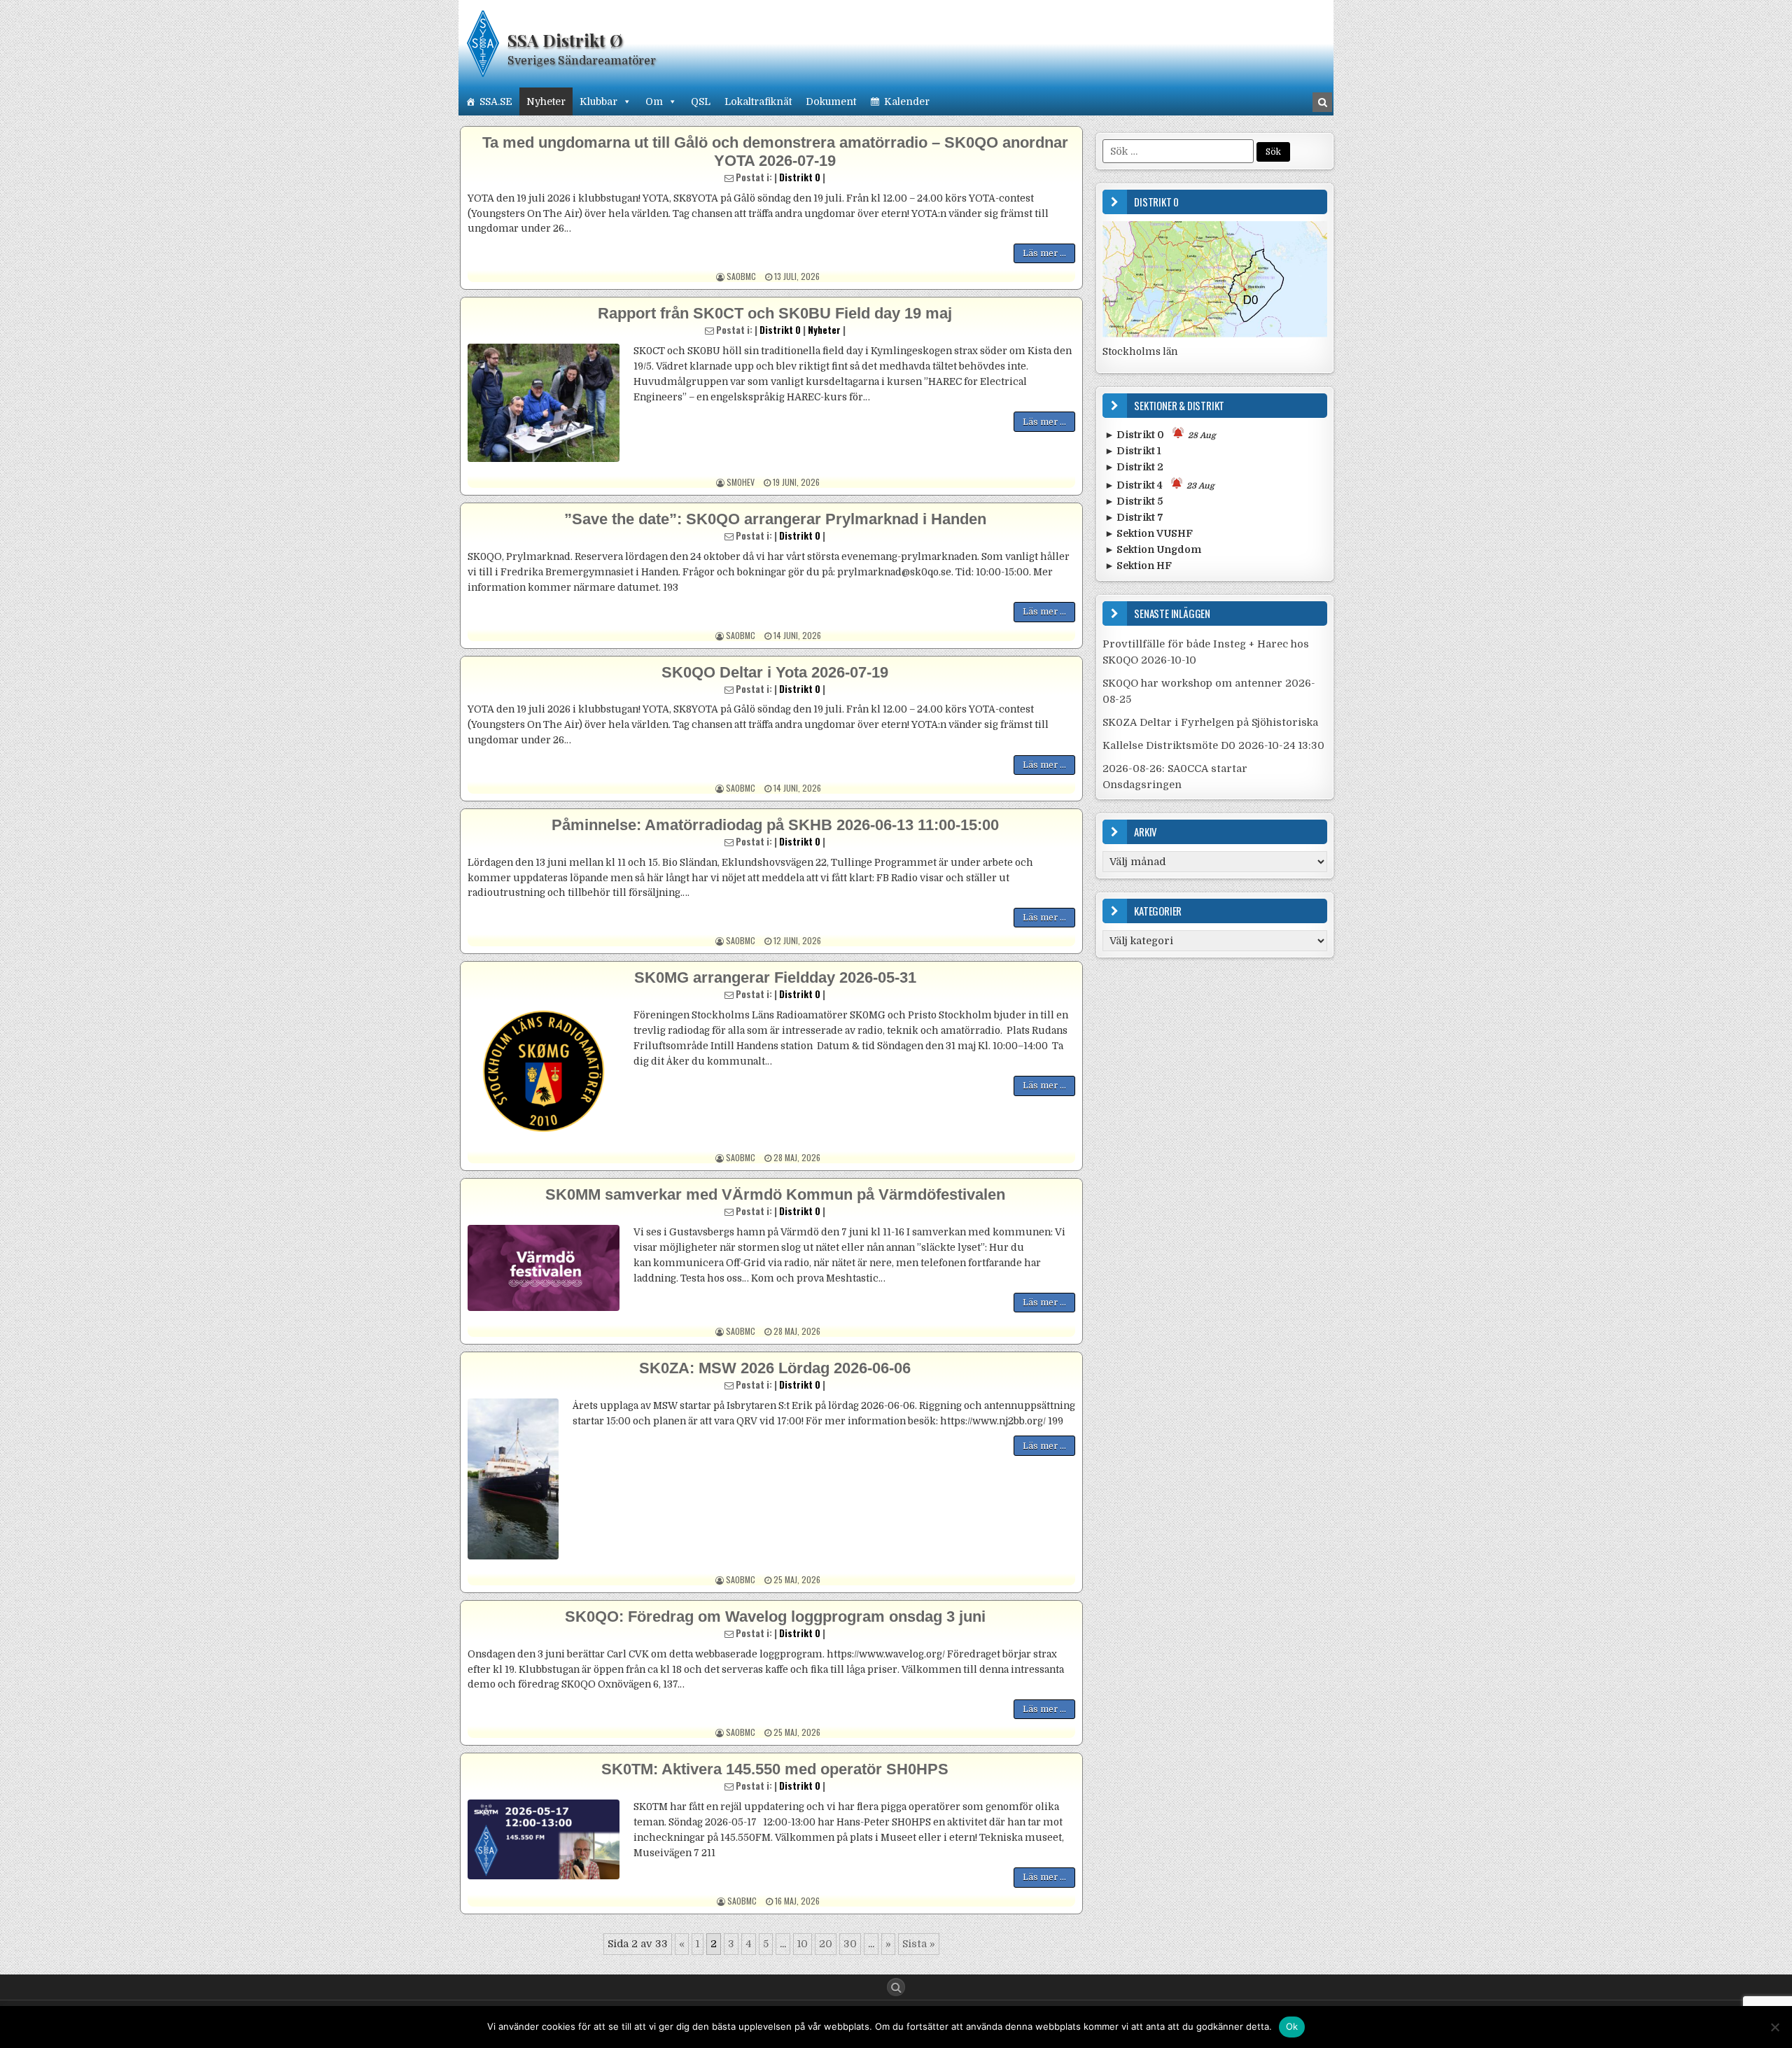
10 (803, 1944)
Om (654, 101)
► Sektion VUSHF (1149, 533)
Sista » (919, 1944)
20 (826, 1944)
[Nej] (1774, 2027)
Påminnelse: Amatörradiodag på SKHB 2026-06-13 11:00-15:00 (775, 825)
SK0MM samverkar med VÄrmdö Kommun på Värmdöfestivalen (775, 1194)
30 (850, 1944)
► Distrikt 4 (1160, 485)
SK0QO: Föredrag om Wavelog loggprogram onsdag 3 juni (775, 1616)
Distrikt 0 (800, 177)
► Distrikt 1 (1133, 451)
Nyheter (546, 101)
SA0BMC (741, 276)
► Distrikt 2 (1134, 467)
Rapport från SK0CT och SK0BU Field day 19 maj (775, 313)
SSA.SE (496, 101)
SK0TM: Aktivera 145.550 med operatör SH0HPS (775, 1769)
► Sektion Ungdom (1153, 549)
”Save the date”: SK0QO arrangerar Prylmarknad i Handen (775, 519)
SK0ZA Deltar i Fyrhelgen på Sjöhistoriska (1210, 722)
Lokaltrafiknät (758, 101)
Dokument (831, 101)
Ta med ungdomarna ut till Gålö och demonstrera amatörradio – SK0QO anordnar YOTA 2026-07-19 (775, 152)
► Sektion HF (1138, 566)
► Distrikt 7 (1134, 517)
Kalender (907, 101)
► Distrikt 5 (1134, 501)
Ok (1292, 2026)
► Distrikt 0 (1160, 435)
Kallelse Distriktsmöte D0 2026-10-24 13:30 (1213, 745)
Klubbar (598, 101)
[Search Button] (896, 1987)
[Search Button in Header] (1322, 102)
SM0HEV (741, 482)
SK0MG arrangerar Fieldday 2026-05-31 (775, 977)
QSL (701, 101)
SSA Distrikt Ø (565, 40)
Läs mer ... (1044, 253)
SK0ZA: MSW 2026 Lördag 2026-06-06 (775, 1368)
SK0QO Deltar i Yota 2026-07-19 (775, 672)
